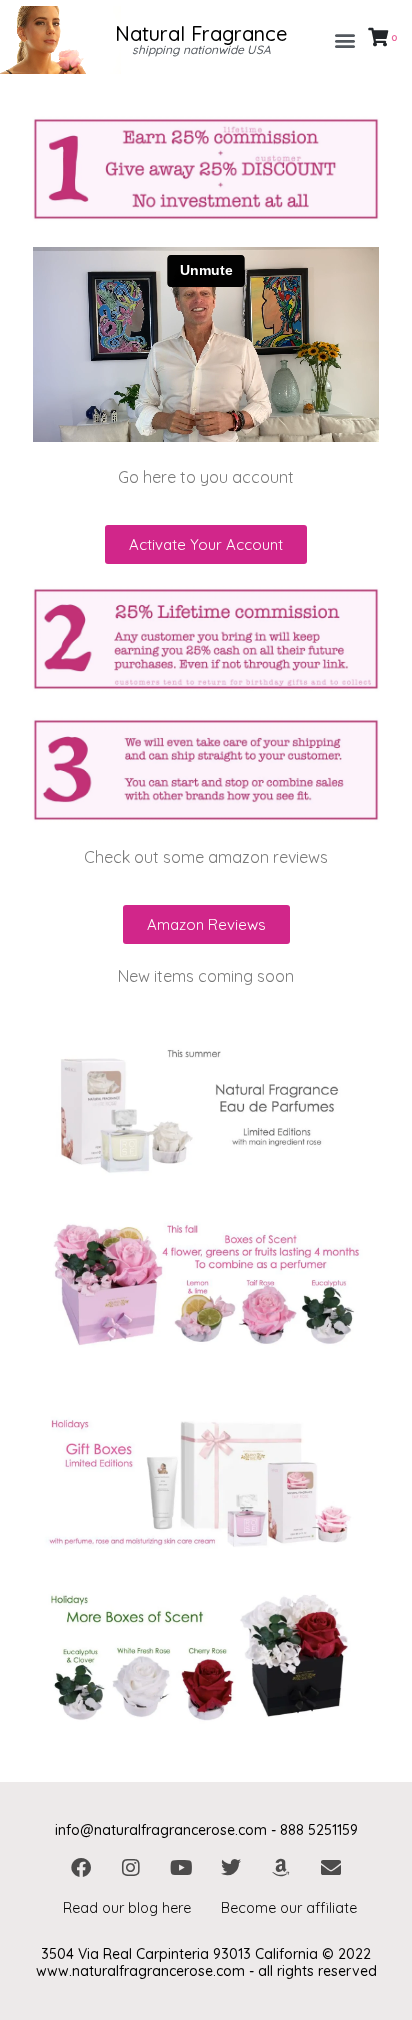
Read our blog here (127, 1908)
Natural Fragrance (201, 33)
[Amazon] (281, 1868)
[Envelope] (331, 1868)
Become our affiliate (289, 1908)
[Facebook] (81, 1868)
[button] (345, 40)
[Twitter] (231, 1868)
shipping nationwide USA (201, 49)
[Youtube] (181, 1868)
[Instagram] (131, 1868)
